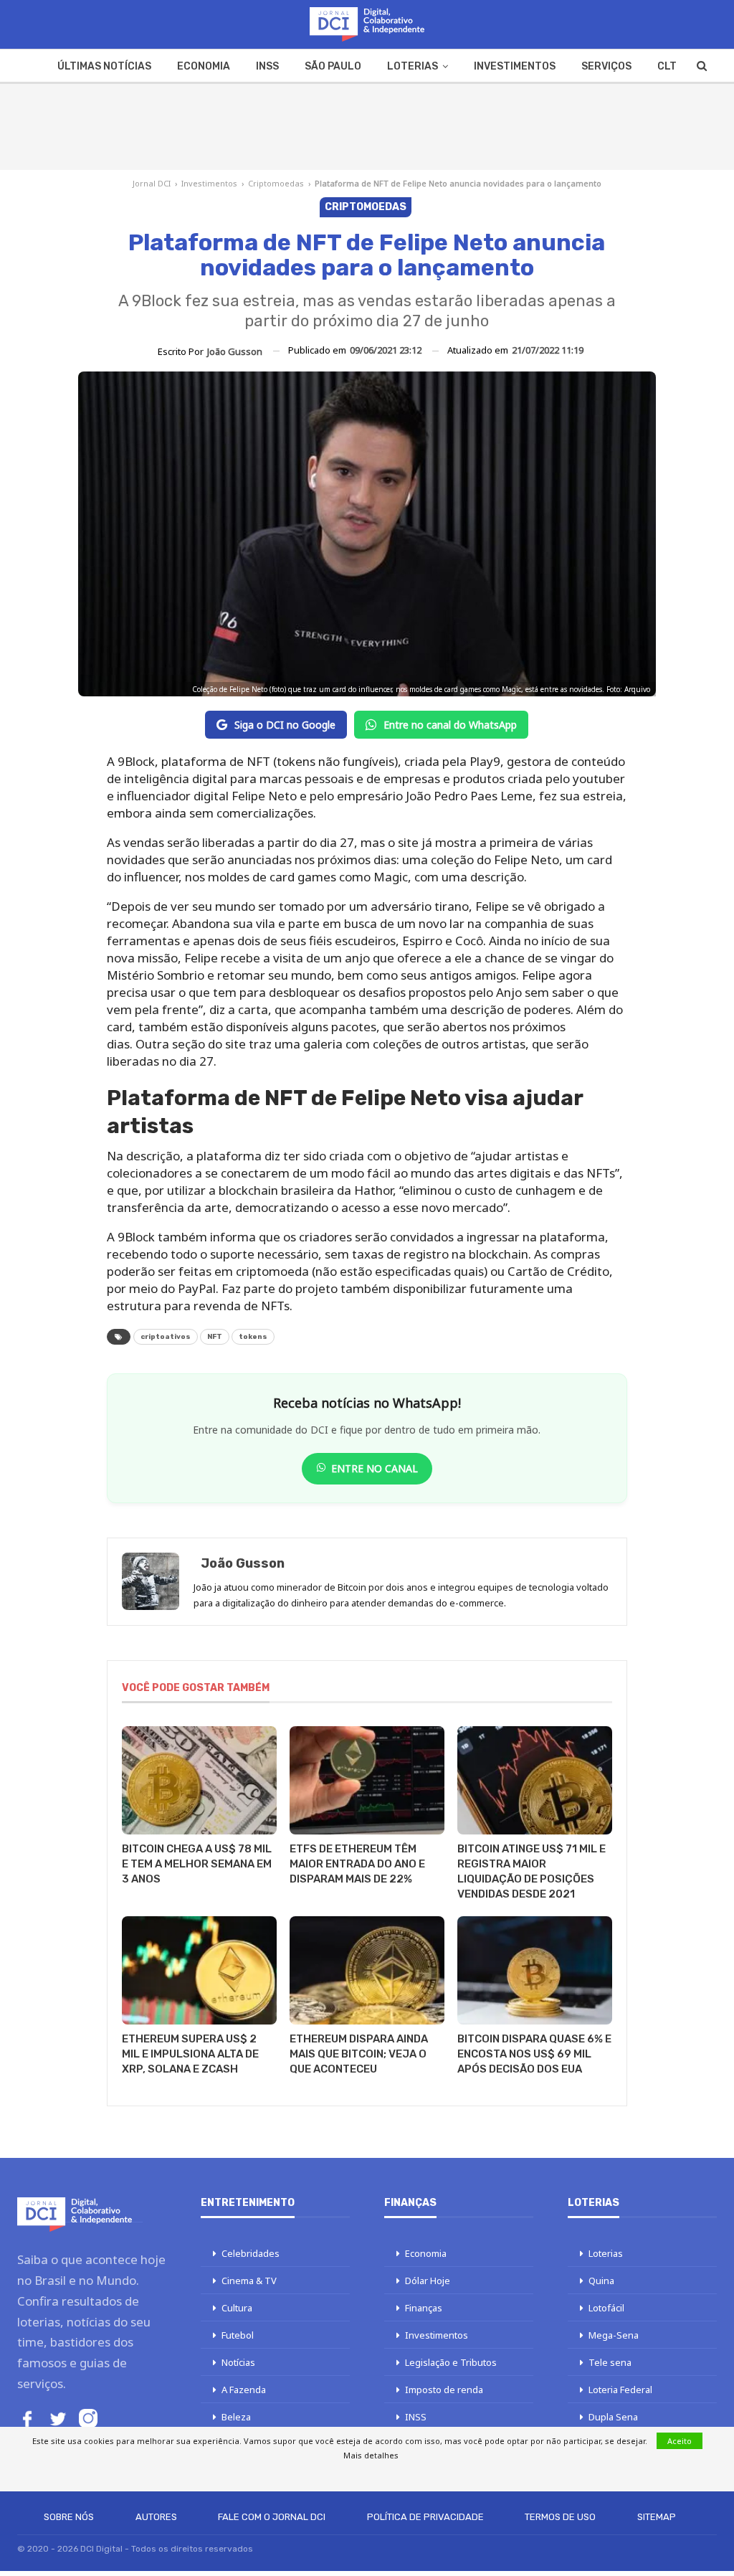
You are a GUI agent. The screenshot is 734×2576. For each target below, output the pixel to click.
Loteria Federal (620, 2390)
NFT (215, 1337)
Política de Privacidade (425, 2517)
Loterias (413, 66)
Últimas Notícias (104, 66)
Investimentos (515, 66)
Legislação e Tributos (451, 2362)
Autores (156, 2517)
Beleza (236, 2417)
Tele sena (610, 2362)
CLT (667, 66)
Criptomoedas (276, 183)
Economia (204, 66)
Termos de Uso (560, 2517)
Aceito (680, 2441)
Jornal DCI (152, 183)
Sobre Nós (69, 2517)
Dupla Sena (613, 2417)
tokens (253, 1337)
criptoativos (166, 1337)
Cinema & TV (249, 2281)
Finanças (424, 2308)
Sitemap (657, 2517)
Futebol (238, 2335)
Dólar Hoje (428, 2281)
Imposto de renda (444, 2390)
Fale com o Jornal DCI (272, 2517)
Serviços (606, 66)
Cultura (237, 2308)
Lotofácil (606, 2308)
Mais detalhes (371, 2455)
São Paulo (333, 66)
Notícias (238, 2362)
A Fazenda (244, 2390)
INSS (267, 66)
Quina (601, 2281)
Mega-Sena (614, 2335)
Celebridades (251, 2253)
